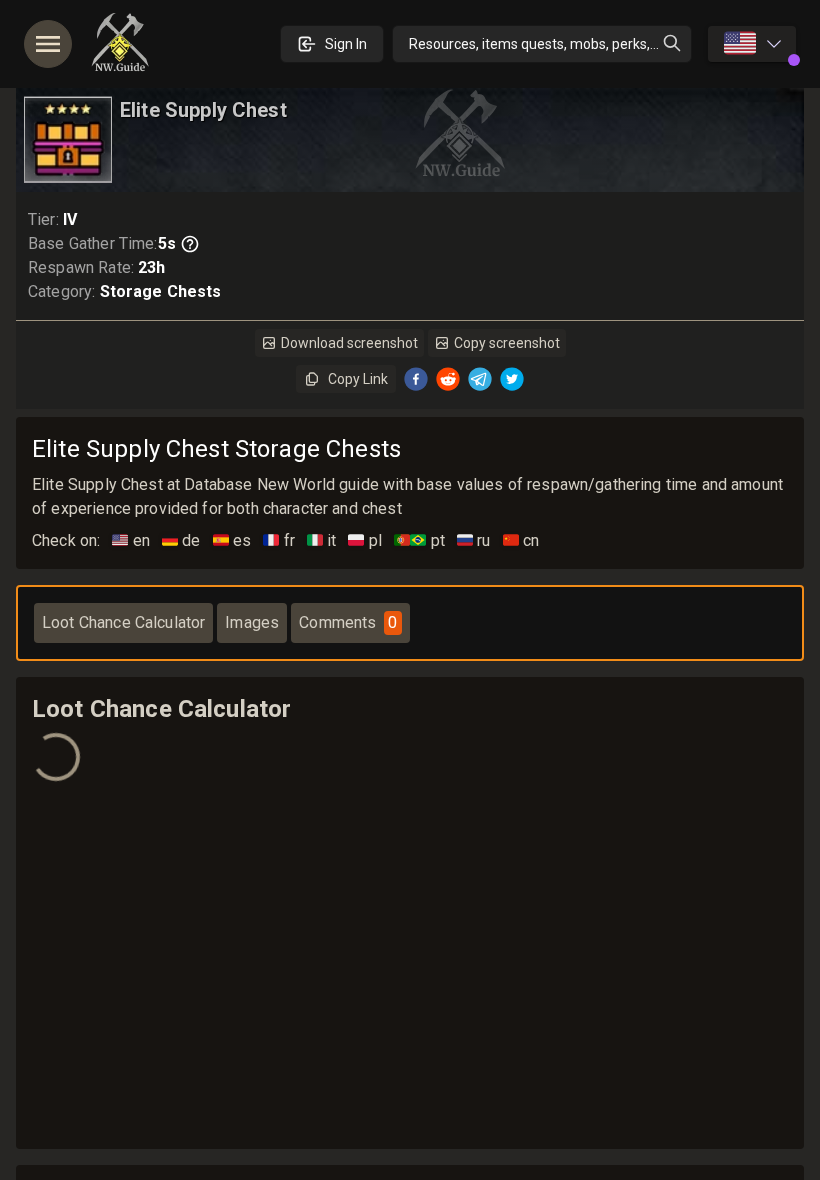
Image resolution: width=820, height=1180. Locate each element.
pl (365, 540)
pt (419, 540)
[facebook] (416, 379)
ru (474, 540)
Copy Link (358, 379)
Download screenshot (349, 343)
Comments (348, 622)
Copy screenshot (507, 343)
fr (279, 540)
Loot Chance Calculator (123, 622)
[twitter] (512, 379)
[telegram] (480, 379)
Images (252, 622)
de (181, 540)
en (131, 540)
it (322, 540)
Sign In (346, 44)
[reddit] (448, 379)
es (232, 540)
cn (521, 540)
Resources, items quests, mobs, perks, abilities (550, 44)
